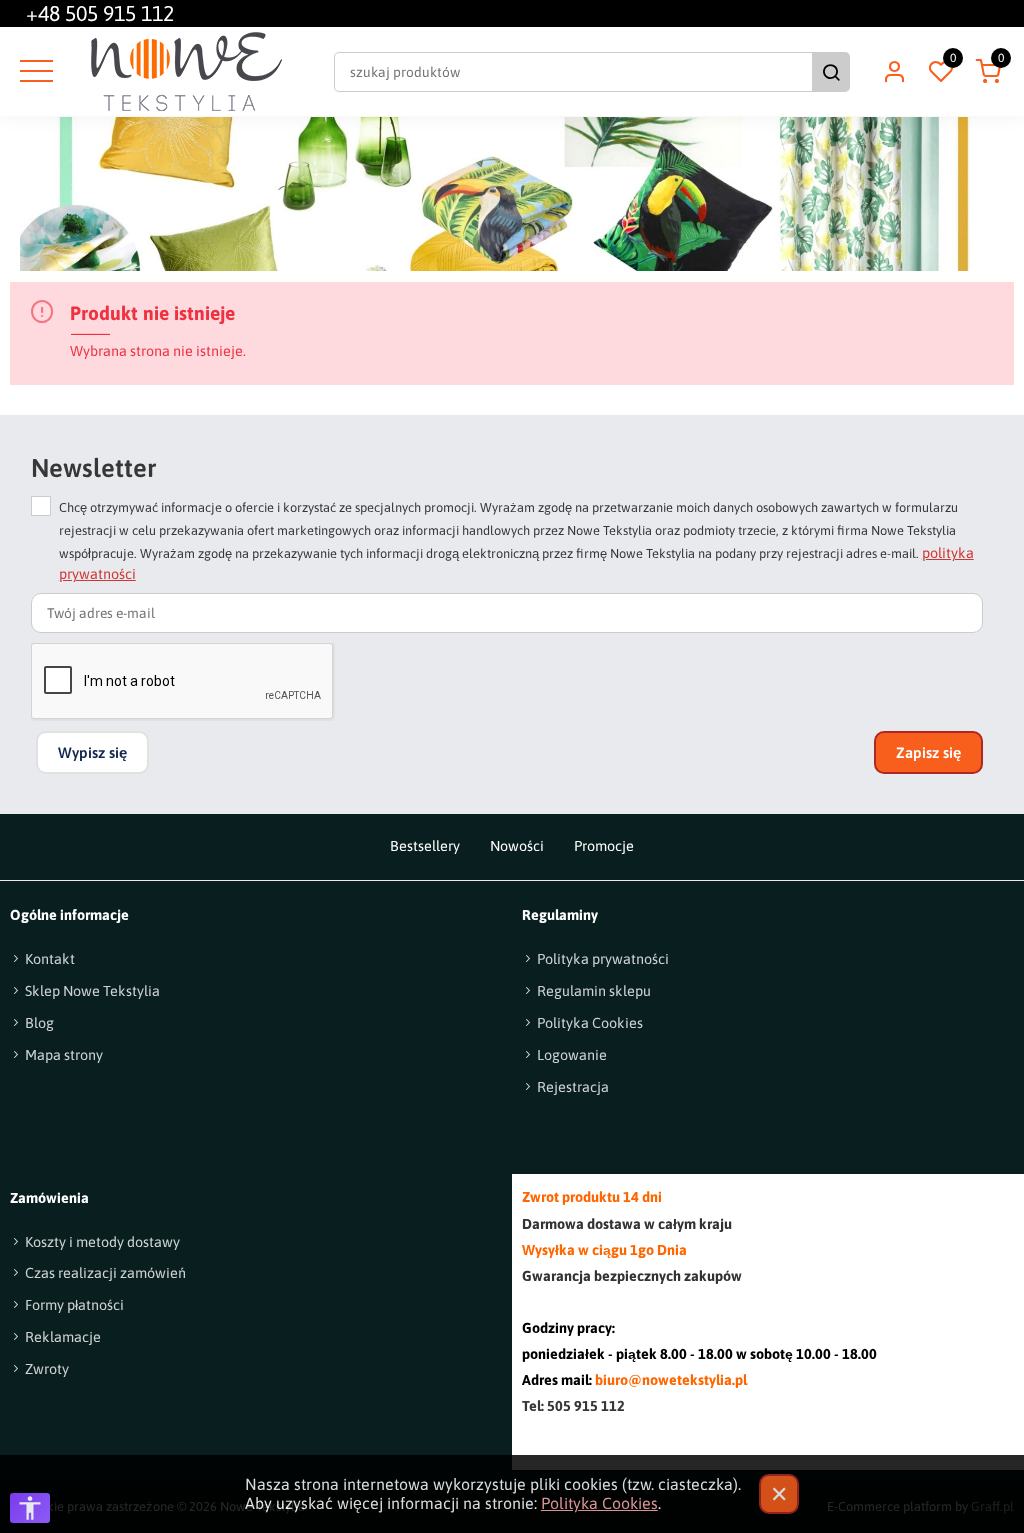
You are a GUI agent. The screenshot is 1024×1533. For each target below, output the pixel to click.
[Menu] (34, 72)
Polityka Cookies (599, 1503)
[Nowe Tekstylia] (186, 71)
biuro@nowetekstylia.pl (671, 1380)
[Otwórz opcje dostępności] (30, 1508)
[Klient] (894, 72)
